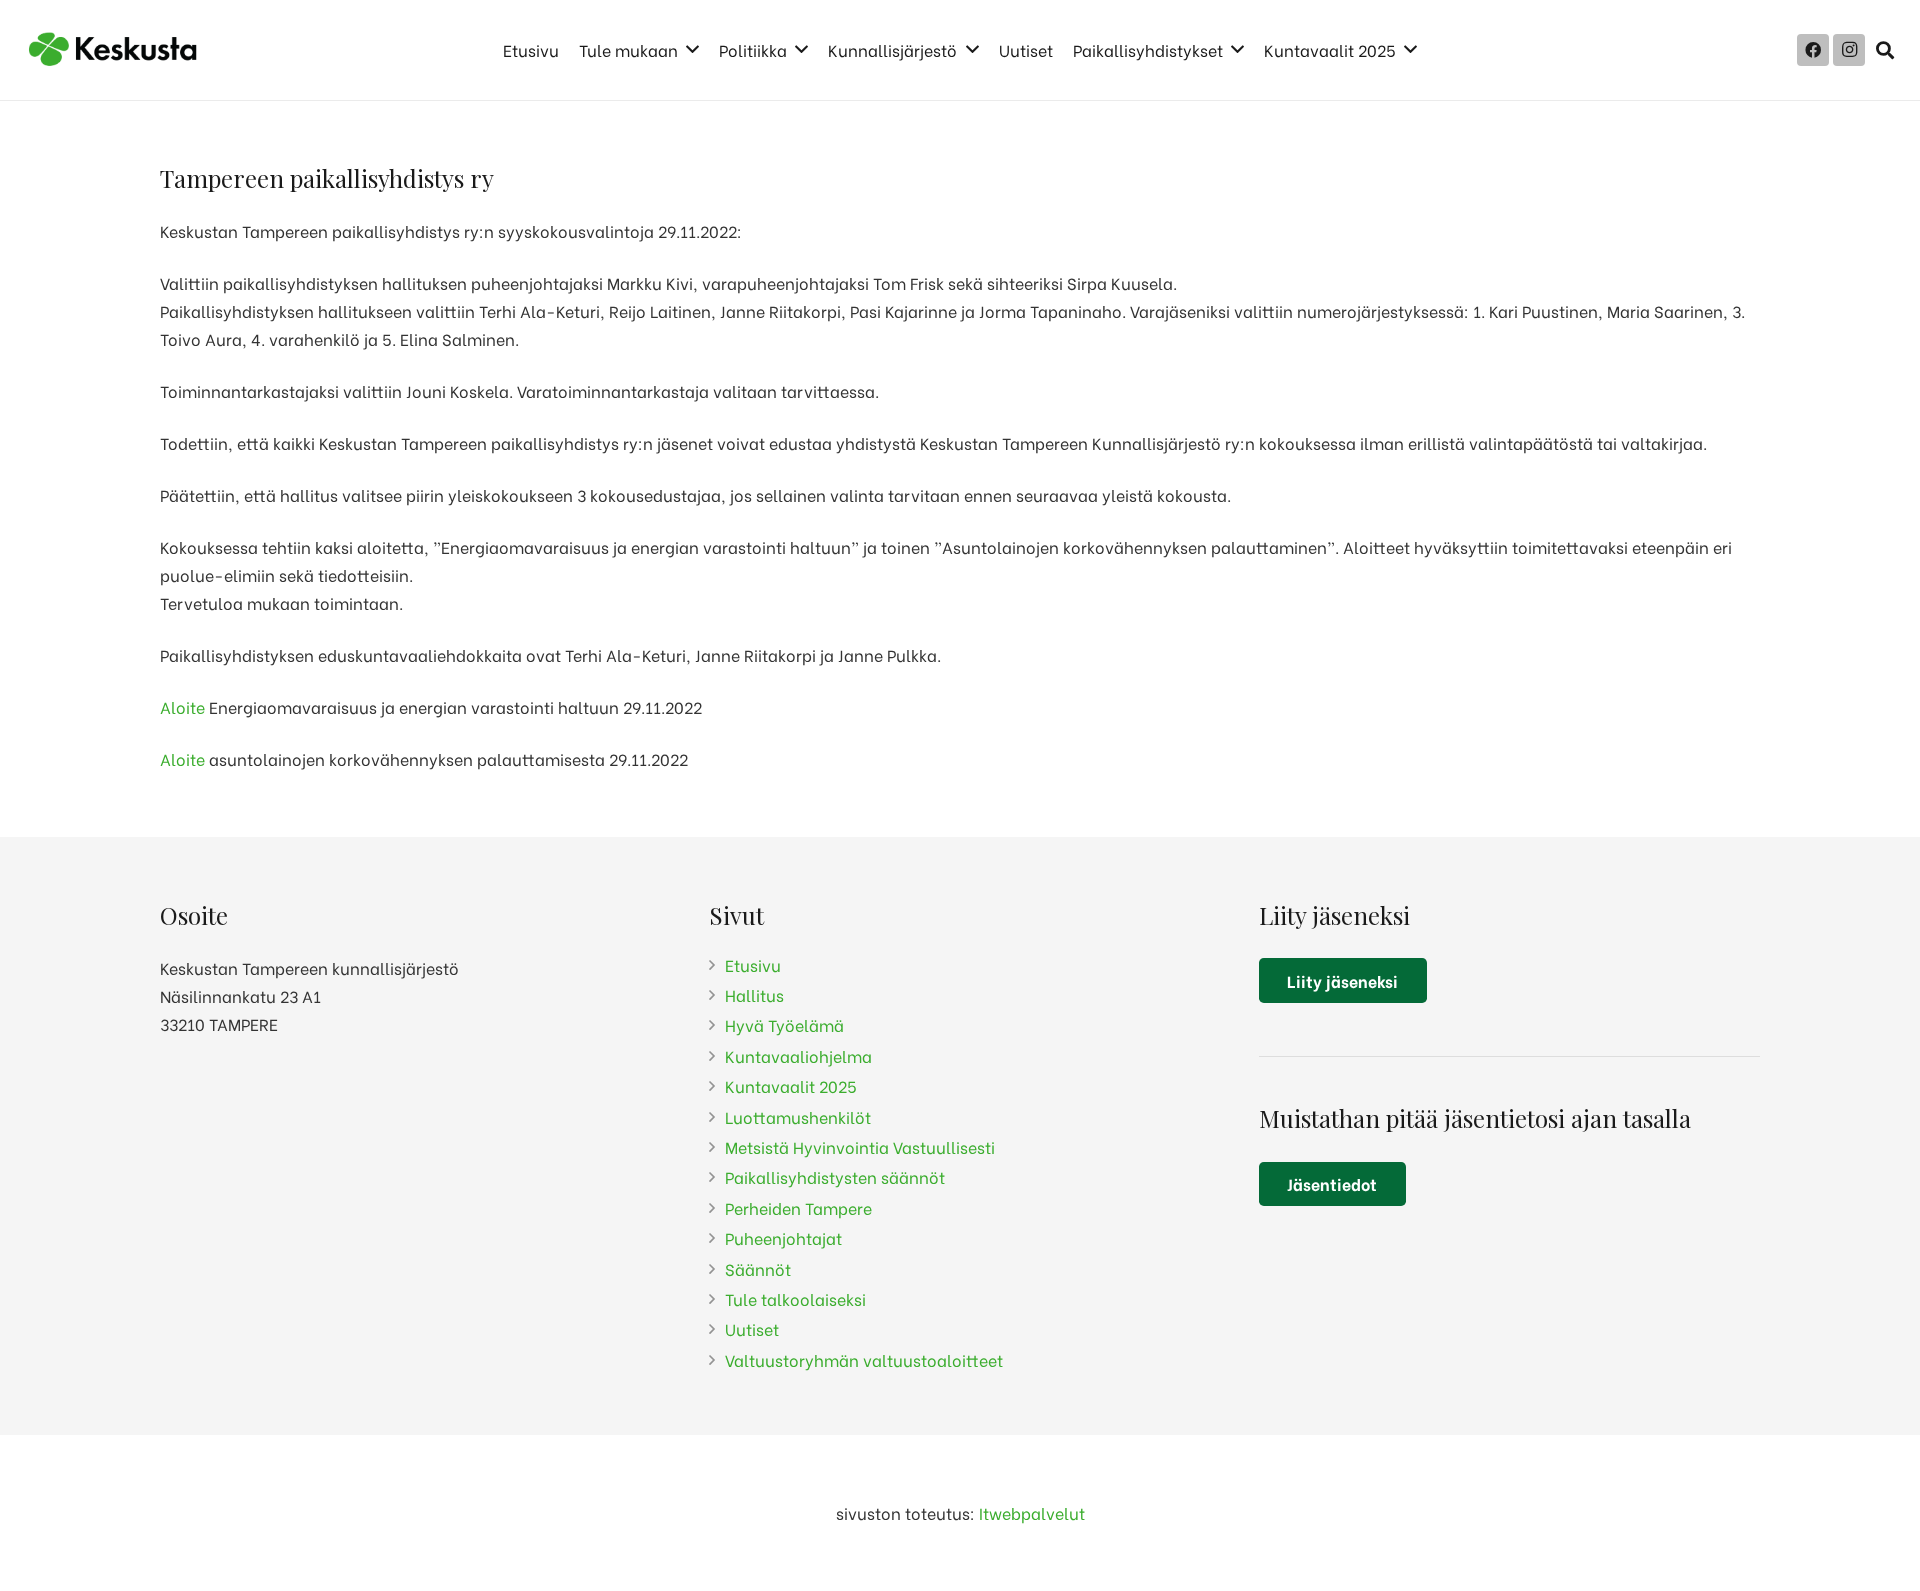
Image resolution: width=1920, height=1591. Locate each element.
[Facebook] (1813, 50)
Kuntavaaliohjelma (798, 1055)
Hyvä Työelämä (784, 1024)
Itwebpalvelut (1032, 1512)
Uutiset (752, 1328)
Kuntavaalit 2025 (791, 1085)
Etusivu (753, 964)
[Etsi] (1885, 50)
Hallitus (754, 994)
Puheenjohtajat (783, 1237)
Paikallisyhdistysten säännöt (835, 1176)
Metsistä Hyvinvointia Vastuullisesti (860, 1146)
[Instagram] (1849, 50)
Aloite (182, 706)
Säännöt (758, 1268)
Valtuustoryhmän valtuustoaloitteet (864, 1359)
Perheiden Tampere (798, 1207)
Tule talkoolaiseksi (795, 1298)
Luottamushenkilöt (798, 1116)
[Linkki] (114, 50)
